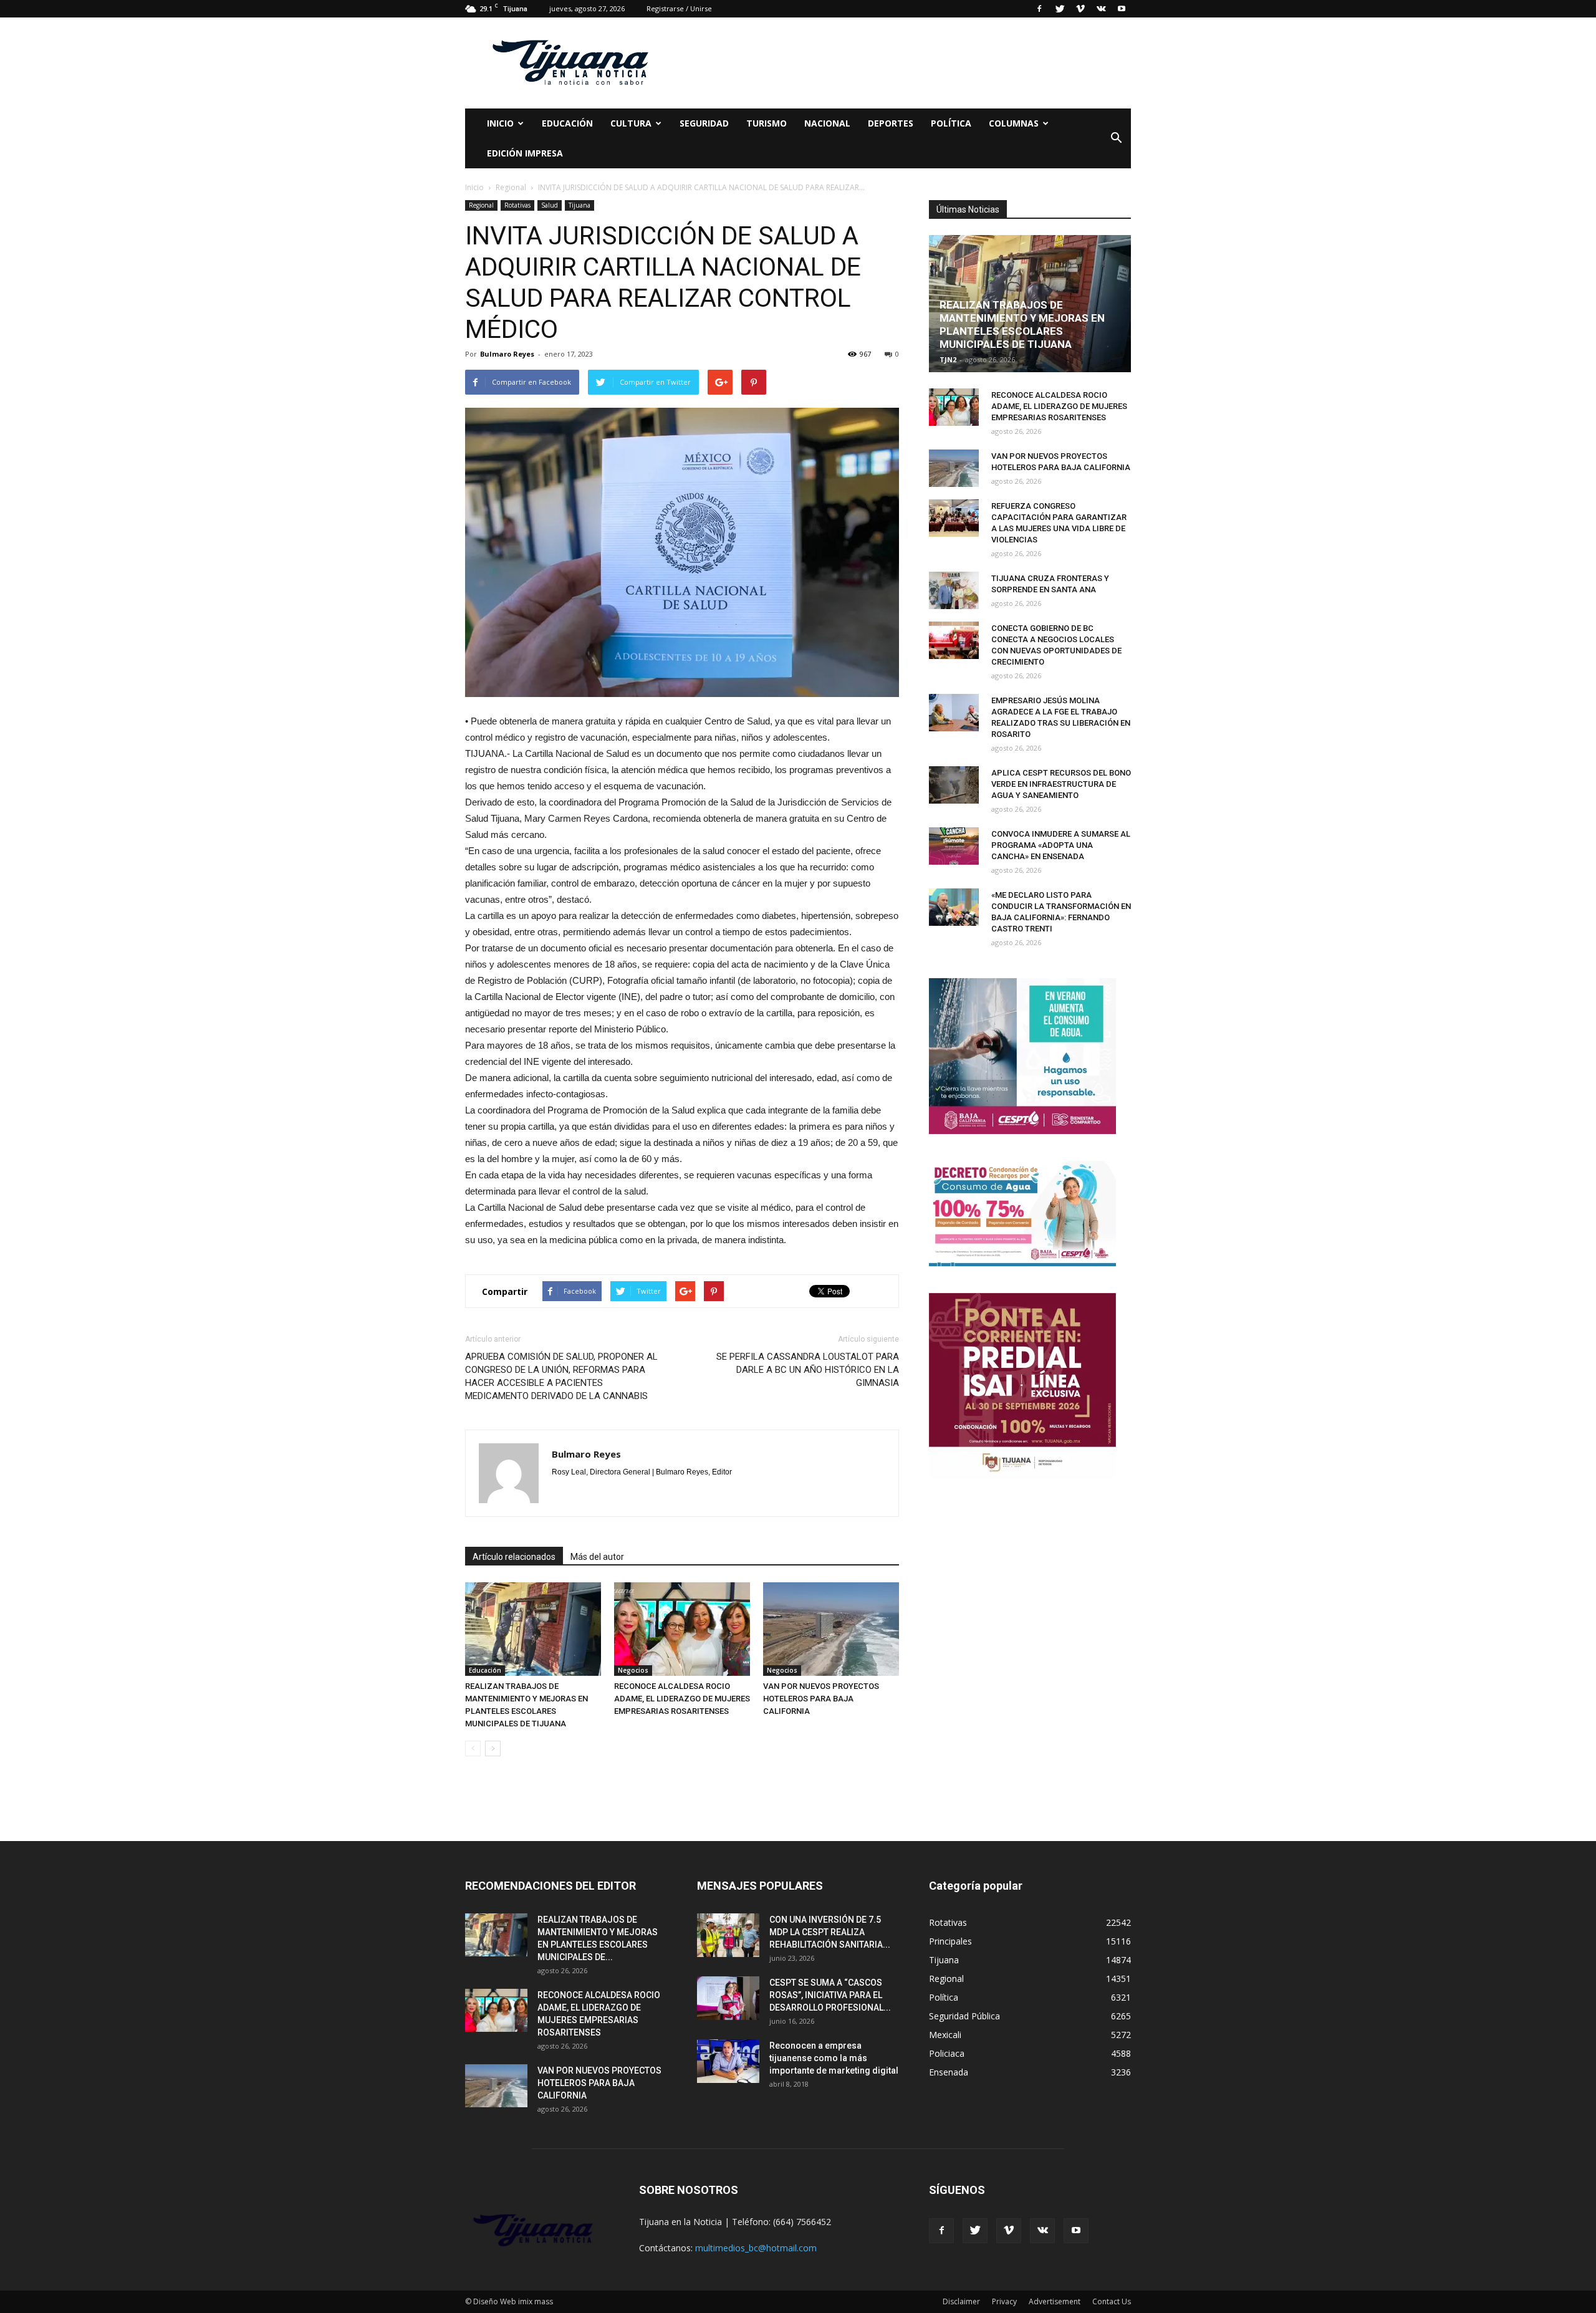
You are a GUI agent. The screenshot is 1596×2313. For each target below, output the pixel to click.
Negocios (633, 1670)
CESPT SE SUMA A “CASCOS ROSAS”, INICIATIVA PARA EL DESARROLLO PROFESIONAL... (830, 1995)
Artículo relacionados (514, 1557)
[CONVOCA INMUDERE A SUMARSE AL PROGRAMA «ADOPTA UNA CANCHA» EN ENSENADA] (954, 846)
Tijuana (579, 205)
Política (951, 123)
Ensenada (949, 2072)
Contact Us (1112, 2301)
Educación (567, 123)
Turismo (767, 123)
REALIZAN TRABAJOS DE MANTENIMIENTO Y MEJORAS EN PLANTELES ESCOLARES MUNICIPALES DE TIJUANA (1022, 325)
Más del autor (597, 1557)
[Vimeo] (1080, 9)
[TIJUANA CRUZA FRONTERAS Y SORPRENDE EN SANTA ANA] (954, 590)
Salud (550, 205)
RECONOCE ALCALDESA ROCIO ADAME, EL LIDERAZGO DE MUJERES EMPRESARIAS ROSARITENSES (682, 1699)
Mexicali (945, 2035)
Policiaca (947, 2053)
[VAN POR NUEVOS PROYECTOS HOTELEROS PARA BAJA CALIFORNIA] (831, 1629)
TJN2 (948, 359)
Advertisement (1055, 2301)
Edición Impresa (525, 153)
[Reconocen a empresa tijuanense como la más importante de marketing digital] (728, 2061)
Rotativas (517, 205)
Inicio (500, 123)
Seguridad (704, 123)
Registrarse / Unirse (679, 8)
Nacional (827, 123)
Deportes (891, 123)
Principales (950, 1941)
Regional (481, 205)
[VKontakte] (1101, 9)
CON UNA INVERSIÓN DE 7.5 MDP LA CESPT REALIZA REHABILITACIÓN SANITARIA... (830, 1932)
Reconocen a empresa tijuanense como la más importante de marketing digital (834, 2058)
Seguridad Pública (964, 2016)
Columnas (1014, 123)
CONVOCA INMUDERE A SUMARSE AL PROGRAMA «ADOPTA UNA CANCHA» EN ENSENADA (1061, 845)
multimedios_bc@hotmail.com (756, 2248)
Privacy (1004, 2301)
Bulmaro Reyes (507, 354)
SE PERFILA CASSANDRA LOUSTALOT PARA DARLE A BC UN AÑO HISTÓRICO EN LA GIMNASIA (808, 1370)
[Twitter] (1060, 9)
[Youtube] (1122, 9)
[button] (1116, 138)
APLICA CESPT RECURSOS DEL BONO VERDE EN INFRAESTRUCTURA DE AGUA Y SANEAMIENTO (1061, 784)
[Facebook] (1039, 9)
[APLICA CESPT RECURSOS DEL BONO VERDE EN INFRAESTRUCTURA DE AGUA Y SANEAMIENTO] (954, 785)
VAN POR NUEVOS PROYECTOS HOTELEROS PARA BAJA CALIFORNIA (821, 1699)
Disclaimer (961, 2301)
